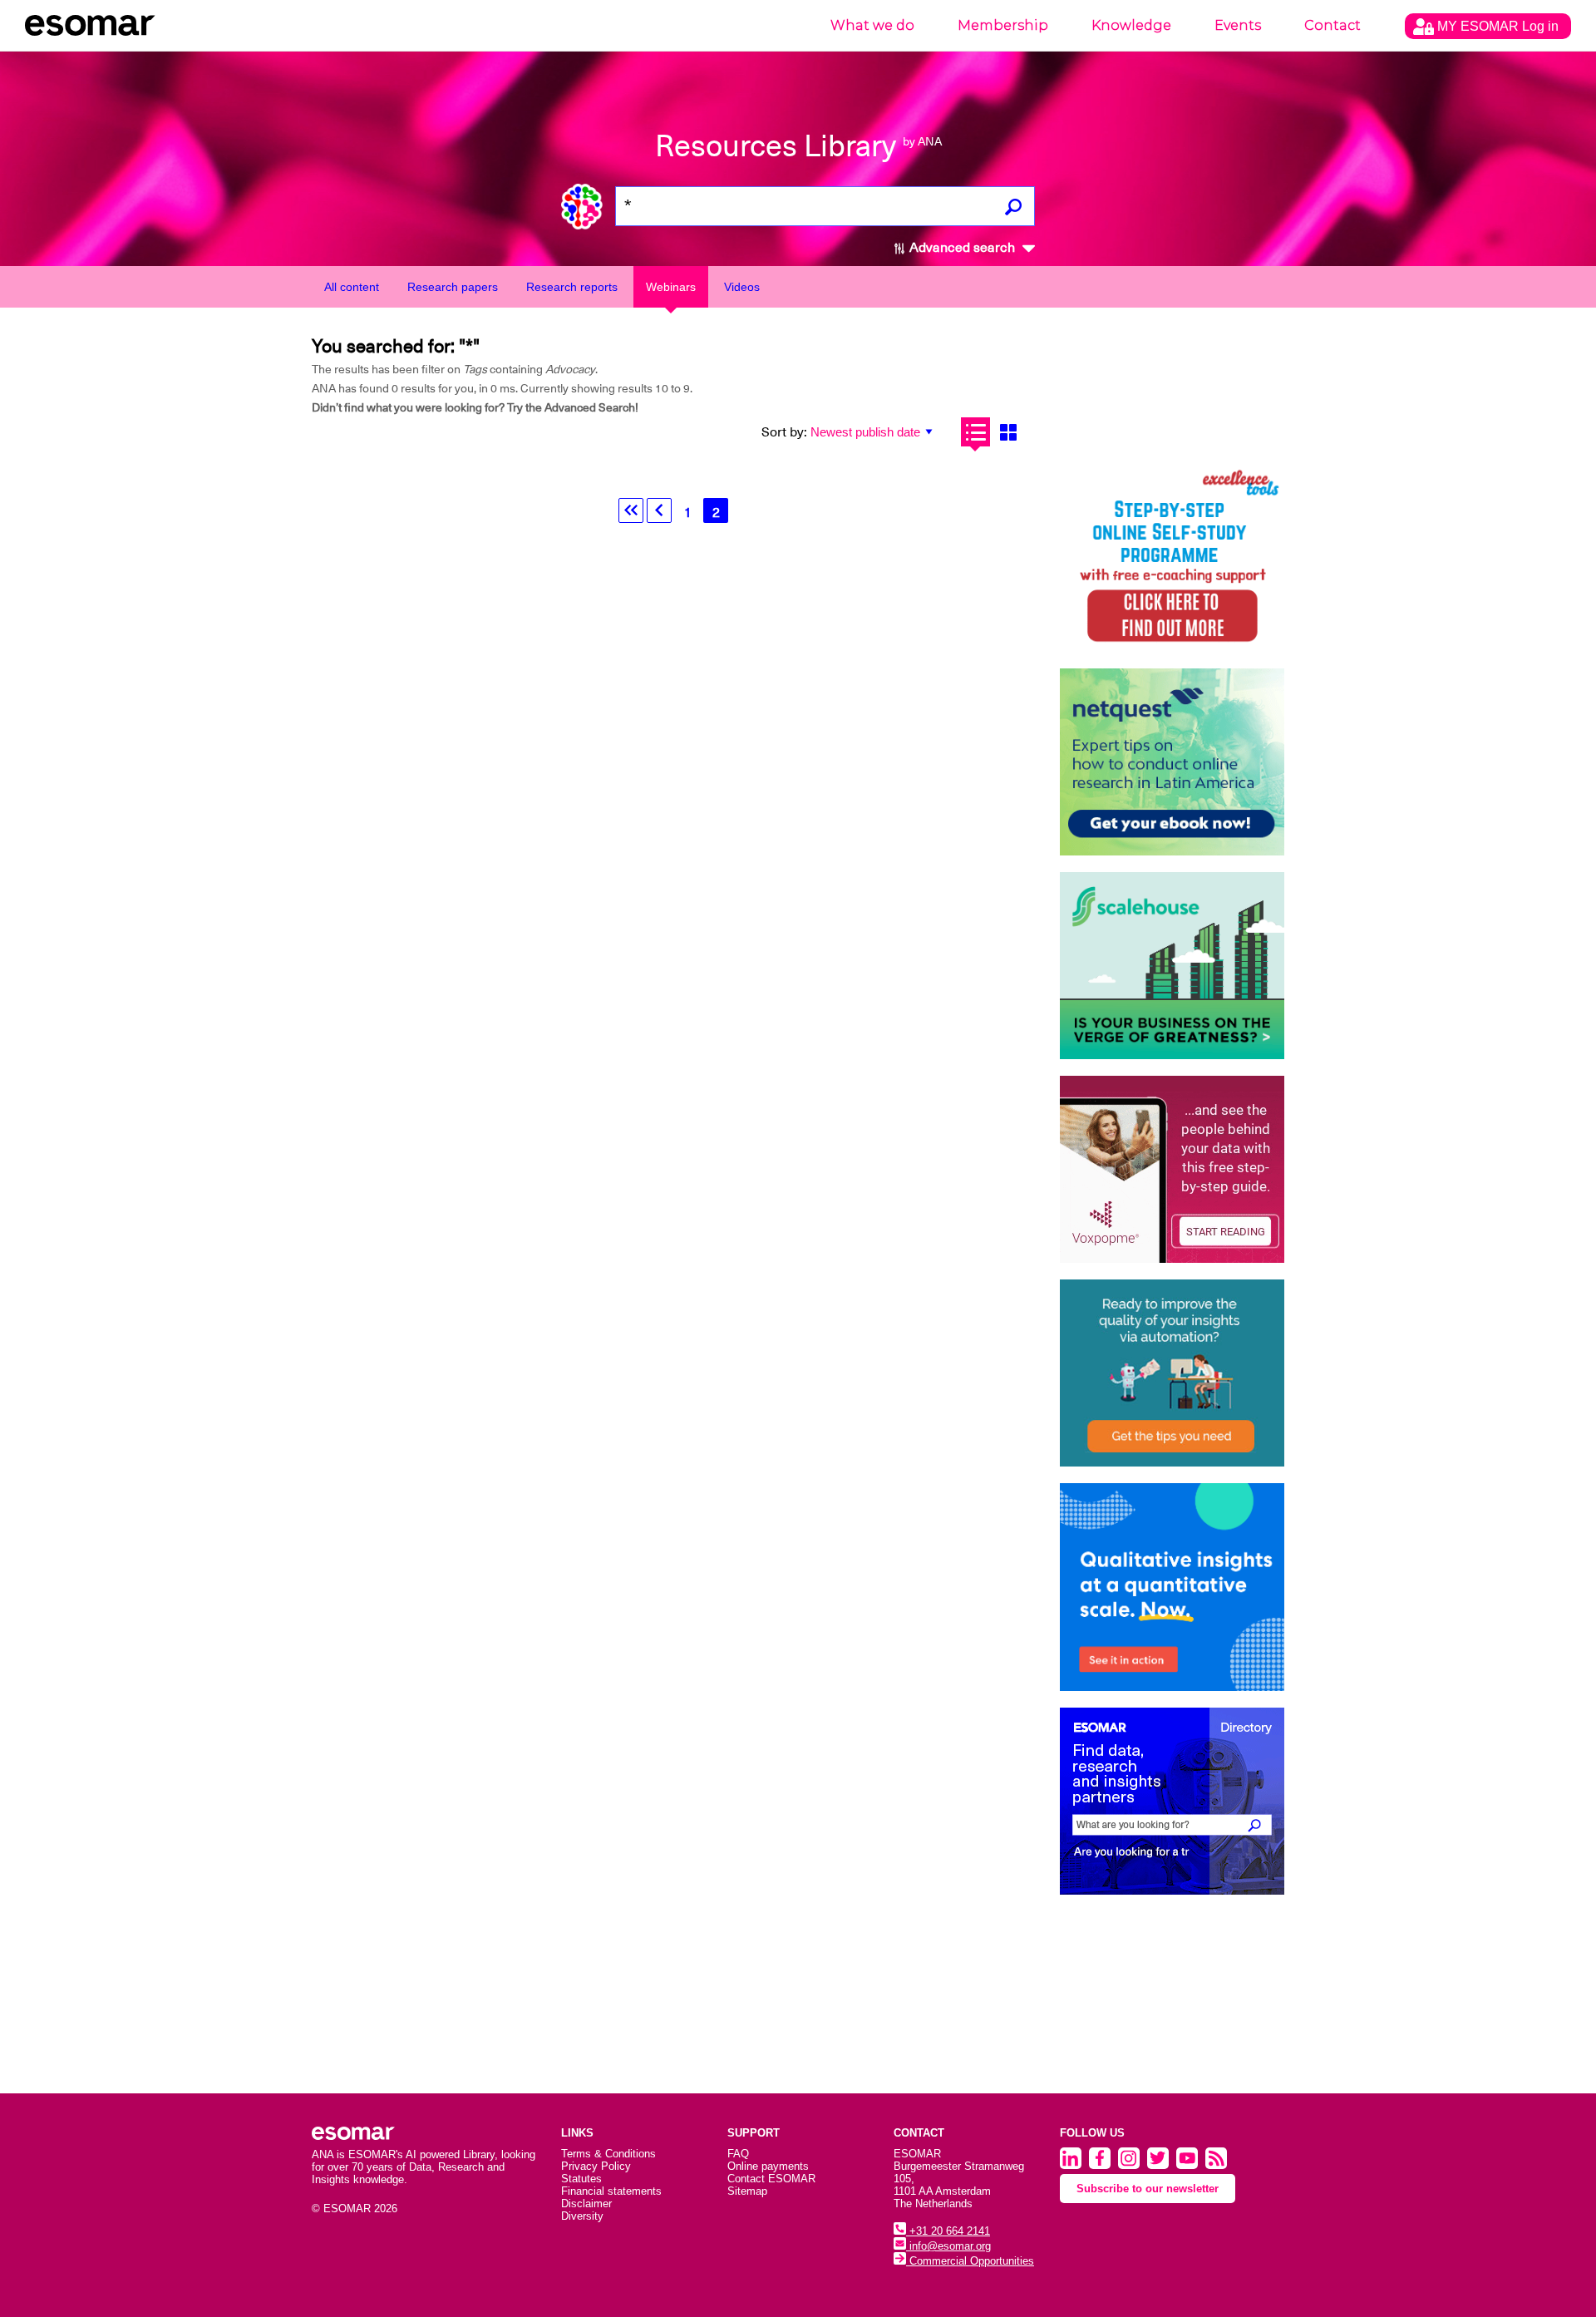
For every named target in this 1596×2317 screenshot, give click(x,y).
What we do (872, 25)
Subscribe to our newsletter (1148, 2189)
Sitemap (747, 2191)
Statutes (581, 2179)
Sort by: (784, 432)
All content (352, 287)
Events (1238, 25)
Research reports (572, 287)
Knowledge (1131, 25)
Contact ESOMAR (771, 2179)
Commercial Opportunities (970, 2261)
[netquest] (1172, 762)
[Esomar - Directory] (1172, 1801)
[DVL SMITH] (1172, 558)
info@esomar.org (948, 2246)
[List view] (975, 432)
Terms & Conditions (608, 2154)
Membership (1003, 25)
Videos (742, 287)
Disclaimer (586, 2204)
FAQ (738, 2154)
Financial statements (611, 2191)
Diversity (582, 2216)
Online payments (768, 2166)
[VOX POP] (1172, 1169)
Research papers (453, 287)
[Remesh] (1172, 1587)
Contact (1332, 25)
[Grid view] (1008, 432)
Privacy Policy (596, 2166)
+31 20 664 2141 (948, 2231)
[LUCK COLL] (1172, 966)
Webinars (671, 287)
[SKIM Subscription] (1172, 1373)
